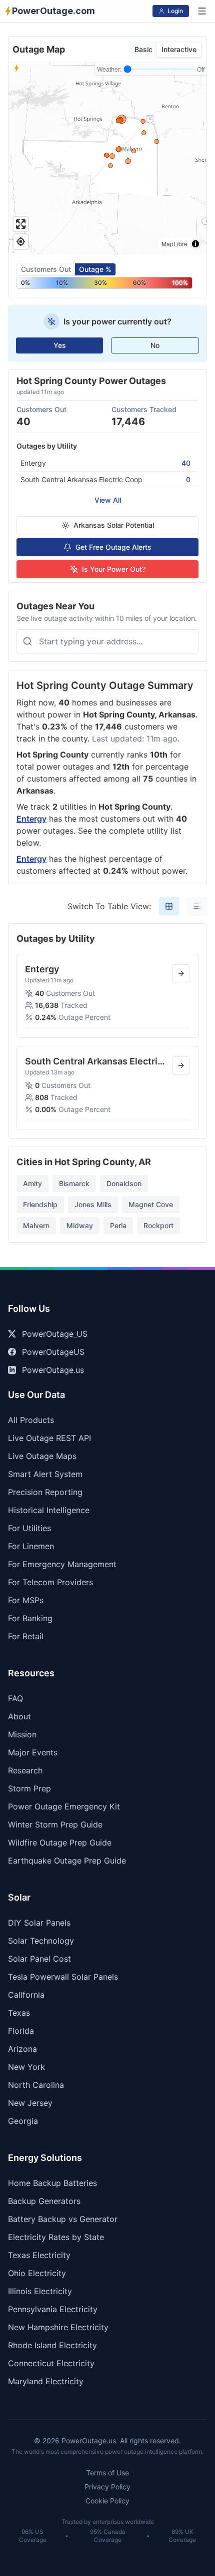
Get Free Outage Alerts (113, 547)
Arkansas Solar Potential (114, 525)
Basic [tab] (143, 49)
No (155, 345)
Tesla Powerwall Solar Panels (63, 1977)
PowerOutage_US (55, 1334)
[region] (107, 159)
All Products (31, 1420)
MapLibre (174, 244)
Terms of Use (107, 2473)
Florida (21, 2031)
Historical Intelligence (49, 1510)
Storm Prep (29, 1788)
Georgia (23, 2121)
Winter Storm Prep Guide (55, 1824)
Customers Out (46, 269)
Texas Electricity (39, 2255)
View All (108, 500)
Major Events (33, 1752)
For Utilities (29, 1528)
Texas (19, 2013)
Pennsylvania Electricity (53, 2309)
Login (175, 11)
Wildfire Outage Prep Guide (60, 1843)
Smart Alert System (45, 1474)
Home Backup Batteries (52, 2183)
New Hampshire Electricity (58, 2327)
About (19, 1716)
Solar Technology (41, 1941)
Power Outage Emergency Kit (64, 1806)
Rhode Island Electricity (52, 2345)
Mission (22, 1734)
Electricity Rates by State (56, 2237)
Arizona (22, 2049)
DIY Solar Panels (39, 1923)
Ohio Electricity (37, 2273)
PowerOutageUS (53, 1352)
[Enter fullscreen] (21, 224)
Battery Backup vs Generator (63, 2219)
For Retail (26, 1636)
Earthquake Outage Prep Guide (67, 1861)
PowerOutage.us (53, 1370)
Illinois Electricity (40, 2291)
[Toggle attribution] (195, 244)
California (26, 1995)
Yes (60, 345)
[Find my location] (21, 242)
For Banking (30, 1618)
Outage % (95, 269)
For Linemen (31, 1546)
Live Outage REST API (49, 1438)
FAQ (15, 1698)
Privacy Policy (107, 2487)
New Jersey (30, 2103)
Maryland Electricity (46, 2381)
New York (26, 2067)
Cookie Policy (107, 2501)
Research (25, 1770)
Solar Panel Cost (39, 1959)
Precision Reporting (45, 1492)
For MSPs (26, 1600)
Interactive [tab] (179, 49)
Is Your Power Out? (114, 569)
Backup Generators (44, 2201)
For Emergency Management (62, 1564)
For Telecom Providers (50, 1582)
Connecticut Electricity (51, 2363)
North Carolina (36, 2085)
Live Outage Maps (42, 1456)
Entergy (31, 819)
